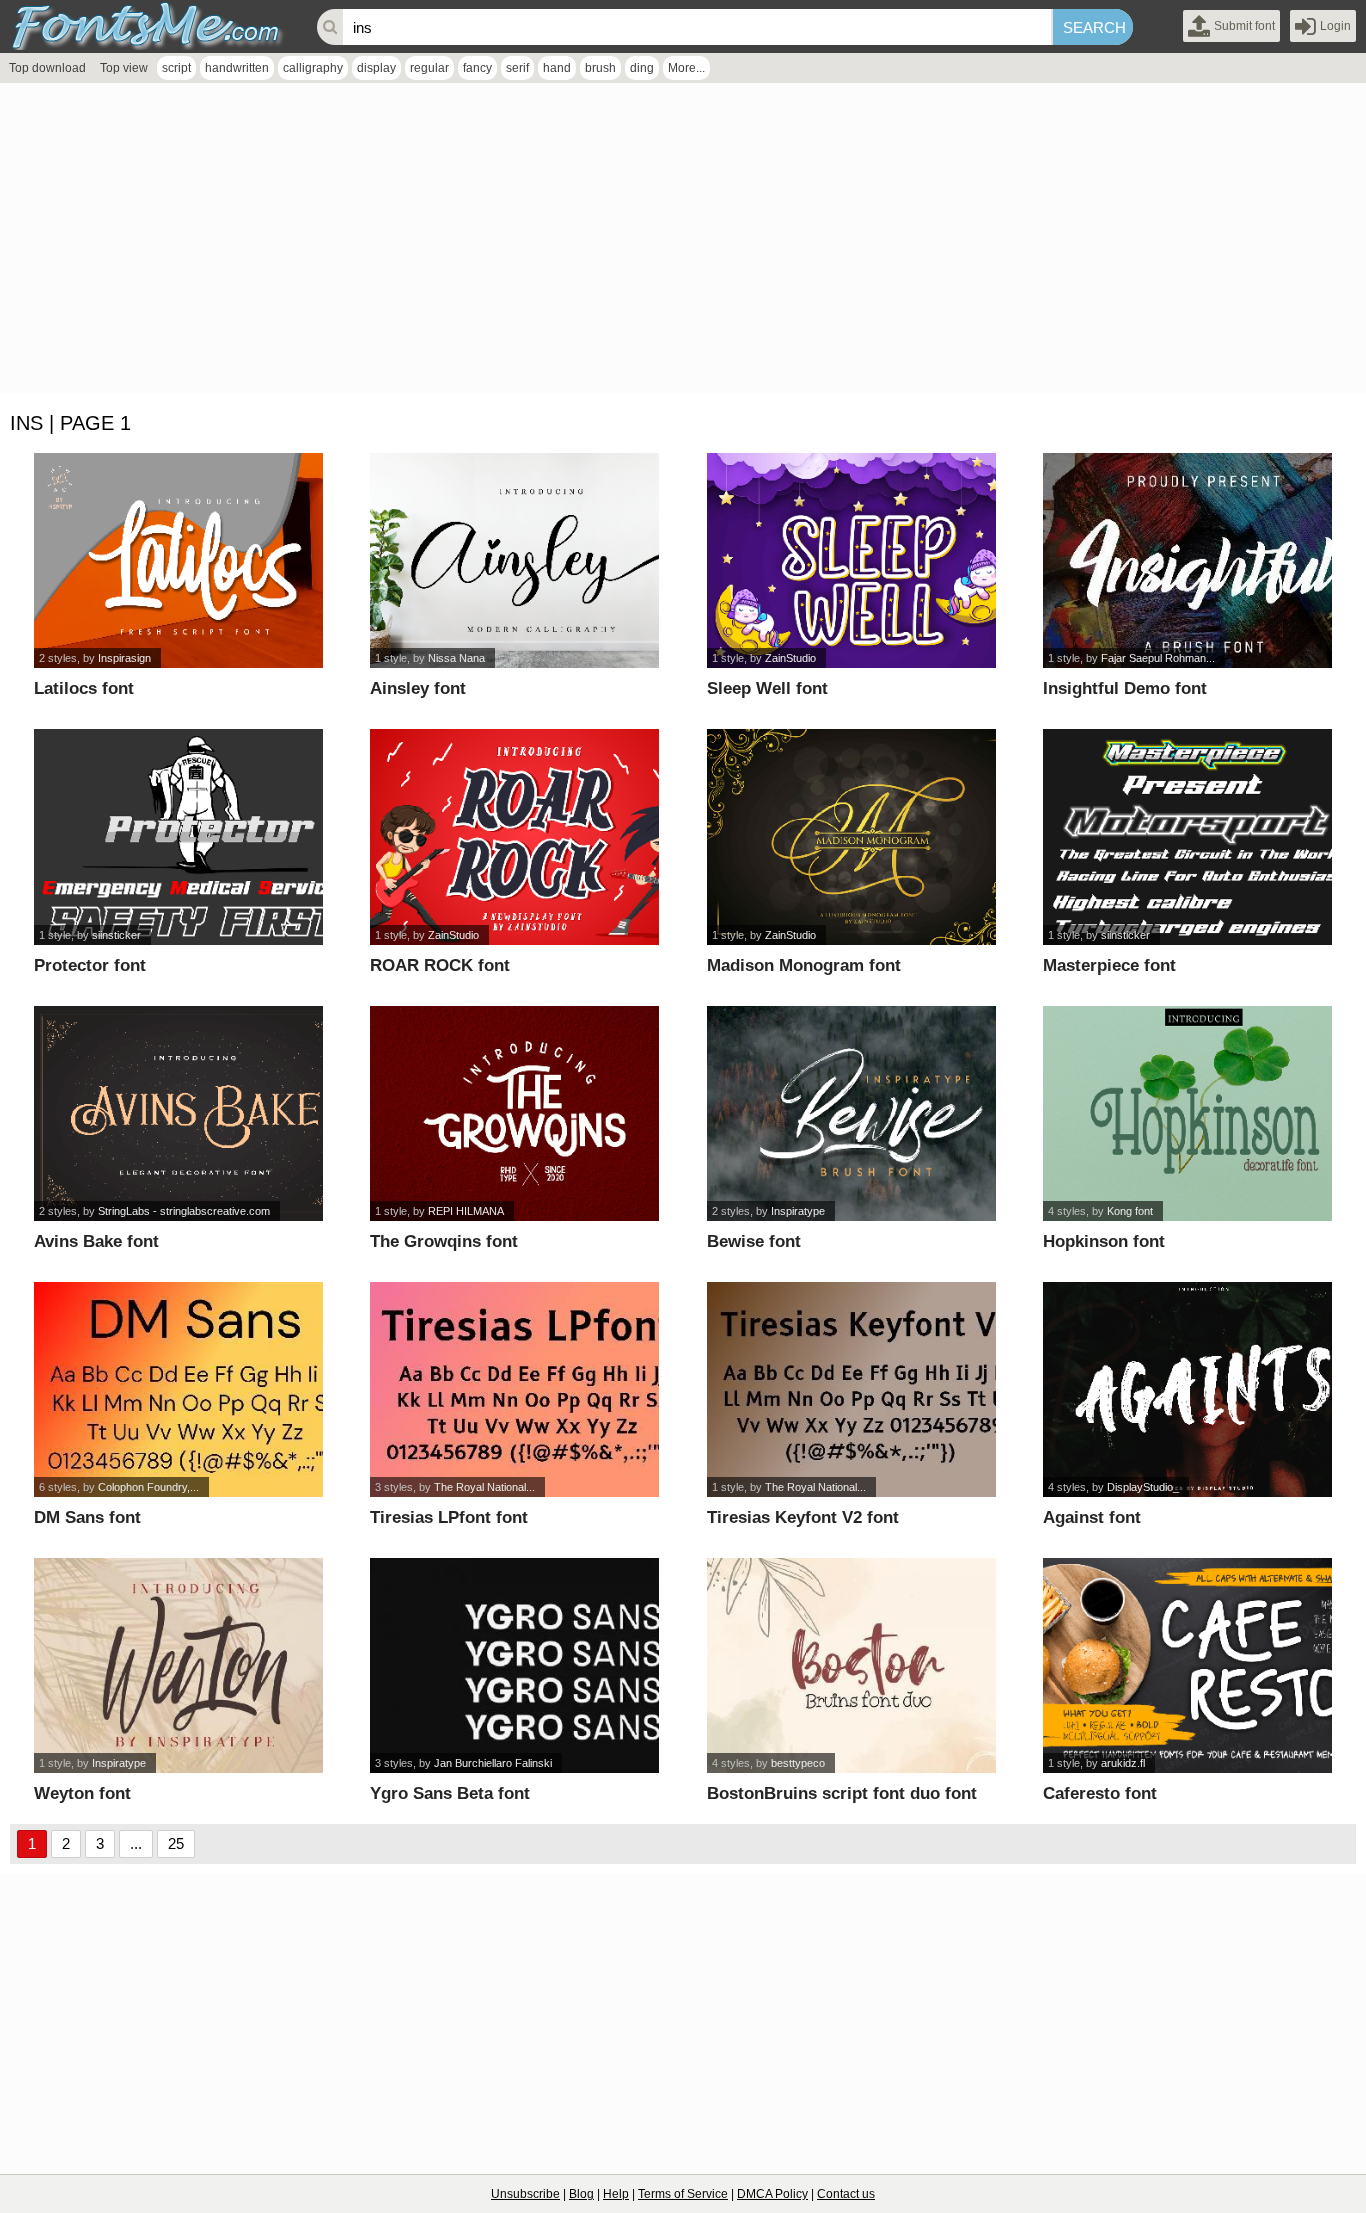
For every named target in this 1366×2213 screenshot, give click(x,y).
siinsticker (116, 935)
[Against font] (1187, 1389)
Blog (581, 2194)
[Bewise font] (851, 1113)
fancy (477, 68)
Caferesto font (1100, 1793)
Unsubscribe (525, 2194)
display (376, 68)
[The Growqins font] (514, 1113)
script (176, 68)
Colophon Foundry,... (148, 1487)
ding (642, 68)
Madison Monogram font (804, 965)
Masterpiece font (1109, 965)
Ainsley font (418, 688)
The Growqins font (444, 1241)
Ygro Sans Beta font (450, 1793)
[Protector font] (178, 836)
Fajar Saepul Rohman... (1158, 658)
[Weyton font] (178, 1665)
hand (557, 68)
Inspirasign (124, 658)
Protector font (90, 965)
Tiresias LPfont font (449, 1517)
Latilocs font (84, 688)
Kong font (1130, 1211)
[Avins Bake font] (178, 1113)
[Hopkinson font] (1187, 1113)
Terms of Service (683, 2194)
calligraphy (313, 68)
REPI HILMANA (466, 1211)
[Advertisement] (600, 243)
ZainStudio (790, 658)
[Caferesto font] (1187, 1665)
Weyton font (82, 1793)
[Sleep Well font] (851, 560)
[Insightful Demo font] (1187, 560)
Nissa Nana (456, 658)
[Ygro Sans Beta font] (514, 1665)
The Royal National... (484, 1487)
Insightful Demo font (1125, 688)
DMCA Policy (772, 2194)
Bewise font (754, 1241)
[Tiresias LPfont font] (514, 1389)
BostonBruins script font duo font (842, 1793)
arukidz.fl (1123, 1763)
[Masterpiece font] (1187, 836)
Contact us (846, 2194)
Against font (1092, 1517)
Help (616, 2194)
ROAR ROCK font (440, 965)
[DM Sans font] (178, 1389)
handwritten (237, 68)
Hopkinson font (1104, 1241)
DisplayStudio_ (1143, 1487)
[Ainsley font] (514, 560)
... (136, 1843)
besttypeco (798, 1763)
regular (429, 68)
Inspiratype (798, 1211)
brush (600, 68)
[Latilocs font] (178, 560)
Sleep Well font (767, 688)
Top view (124, 68)
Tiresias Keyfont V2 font (803, 1517)
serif (517, 68)
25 (176, 1843)
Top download (47, 68)
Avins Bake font (96, 1241)
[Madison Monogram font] (851, 836)
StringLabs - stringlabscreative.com (184, 1211)
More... (686, 68)
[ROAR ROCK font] (514, 836)
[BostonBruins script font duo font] (851, 1665)
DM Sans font (87, 1517)
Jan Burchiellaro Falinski (493, 1763)
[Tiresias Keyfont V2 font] (851, 1389)
